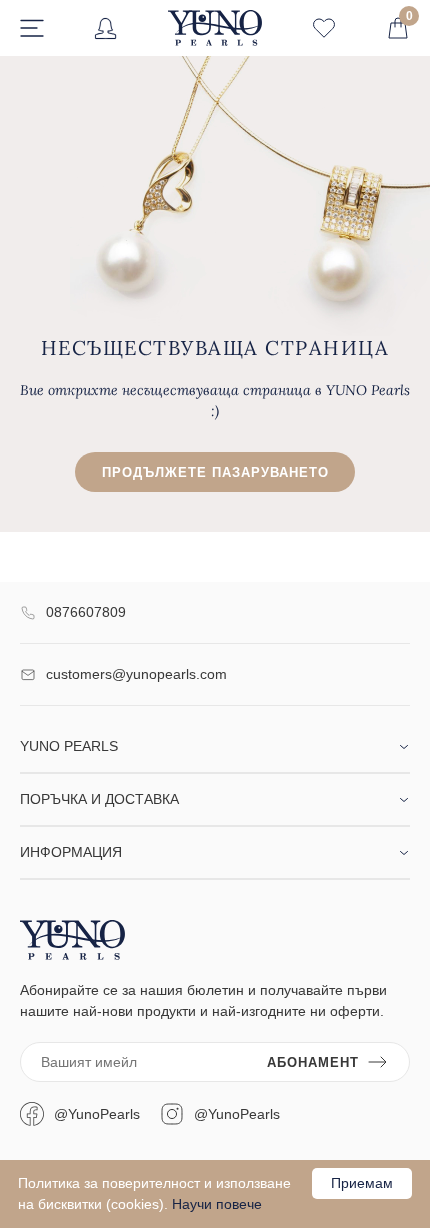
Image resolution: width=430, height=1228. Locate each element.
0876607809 (86, 612)
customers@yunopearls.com (136, 674)
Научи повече (217, 1204)
